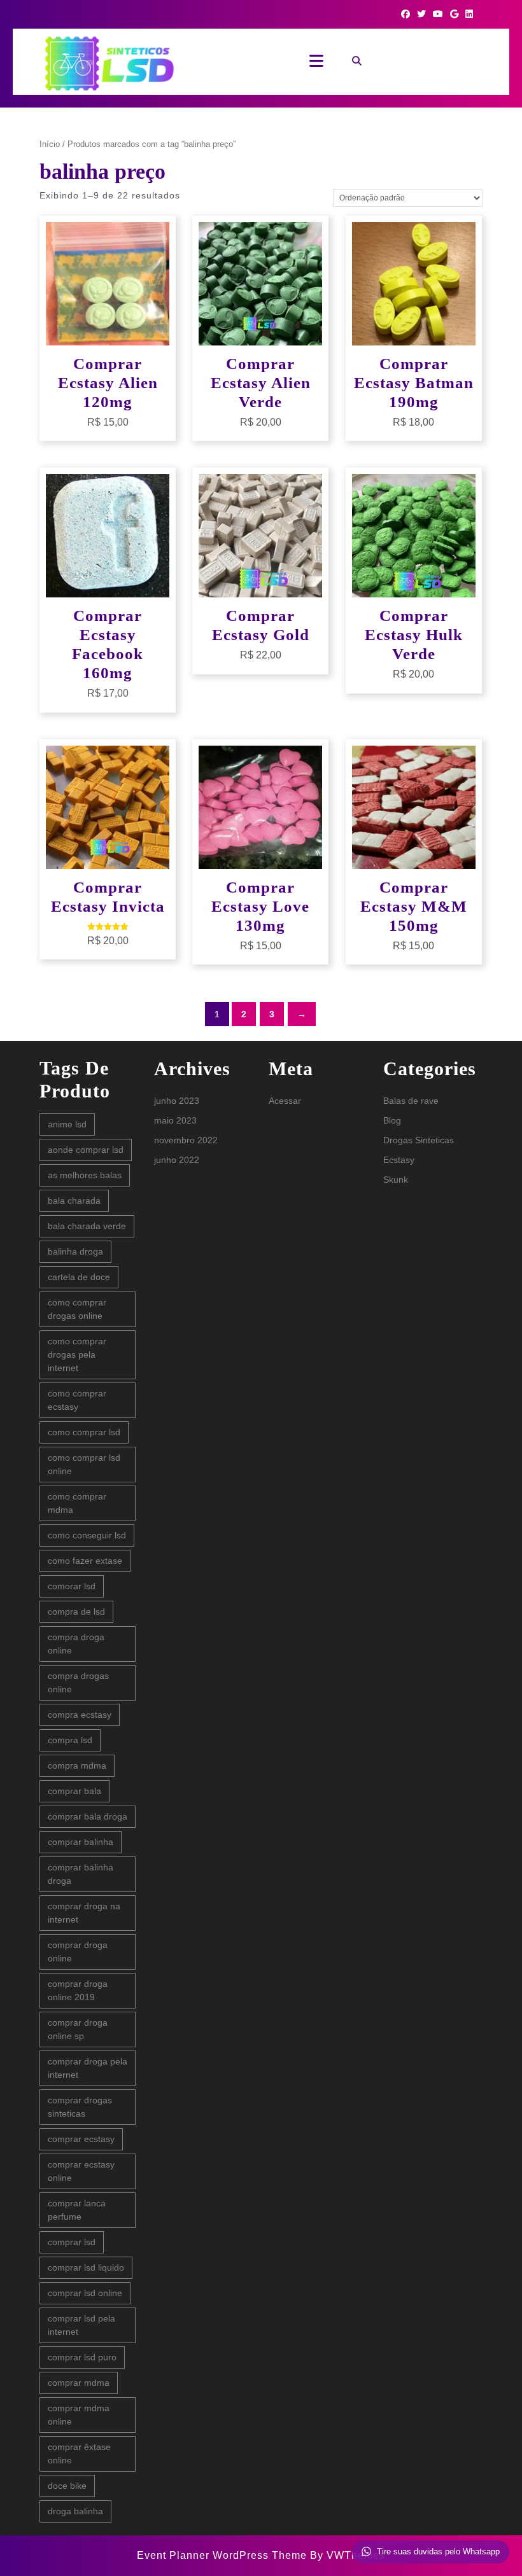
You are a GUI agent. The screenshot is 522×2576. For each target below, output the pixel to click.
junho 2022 (177, 1160)
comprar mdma (79, 2383)
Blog (392, 1120)
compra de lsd (76, 1612)
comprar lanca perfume (77, 2210)
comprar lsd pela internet (81, 2325)
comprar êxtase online (79, 2454)
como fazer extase (85, 1561)
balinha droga (75, 1251)
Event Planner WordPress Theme (223, 2555)
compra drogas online (78, 1682)
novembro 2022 (186, 1140)
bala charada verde (87, 1226)
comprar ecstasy (81, 2139)
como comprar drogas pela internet (77, 1354)
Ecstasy (399, 1160)
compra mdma (77, 1765)
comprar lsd (72, 2242)
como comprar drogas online (77, 1309)
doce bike (67, 2486)
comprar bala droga (88, 1816)
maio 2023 (175, 1120)
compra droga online (76, 1644)
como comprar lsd (84, 1432)
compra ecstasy (80, 1715)
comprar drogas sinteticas (80, 2107)
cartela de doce (79, 1277)
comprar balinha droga (81, 1874)
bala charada (74, 1201)
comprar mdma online (79, 2415)
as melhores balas (85, 1175)
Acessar (285, 1101)
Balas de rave (411, 1101)
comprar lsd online (85, 2293)
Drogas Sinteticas (419, 1140)
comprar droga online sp (78, 2029)
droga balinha (75, 2511)
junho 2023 (177, 1101)
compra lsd (70, 1740)
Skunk (396, 1180)
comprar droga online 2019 (78, 1990)
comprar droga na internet (84, 1913)
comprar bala (74, 1791)
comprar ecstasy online (81, 2171)
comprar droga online (78, 1952)
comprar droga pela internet (88, 2068)
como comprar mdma (77, 1503)
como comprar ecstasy (77, 1400)
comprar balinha (81, 1842)
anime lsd (67, 1124)
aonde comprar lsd (86, 1150)
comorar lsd (72, 1586)
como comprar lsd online (84, 1464)
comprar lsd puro (82, 2357)
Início (50, 144)
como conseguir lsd (87, 1535)
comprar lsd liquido (86, 2267)
